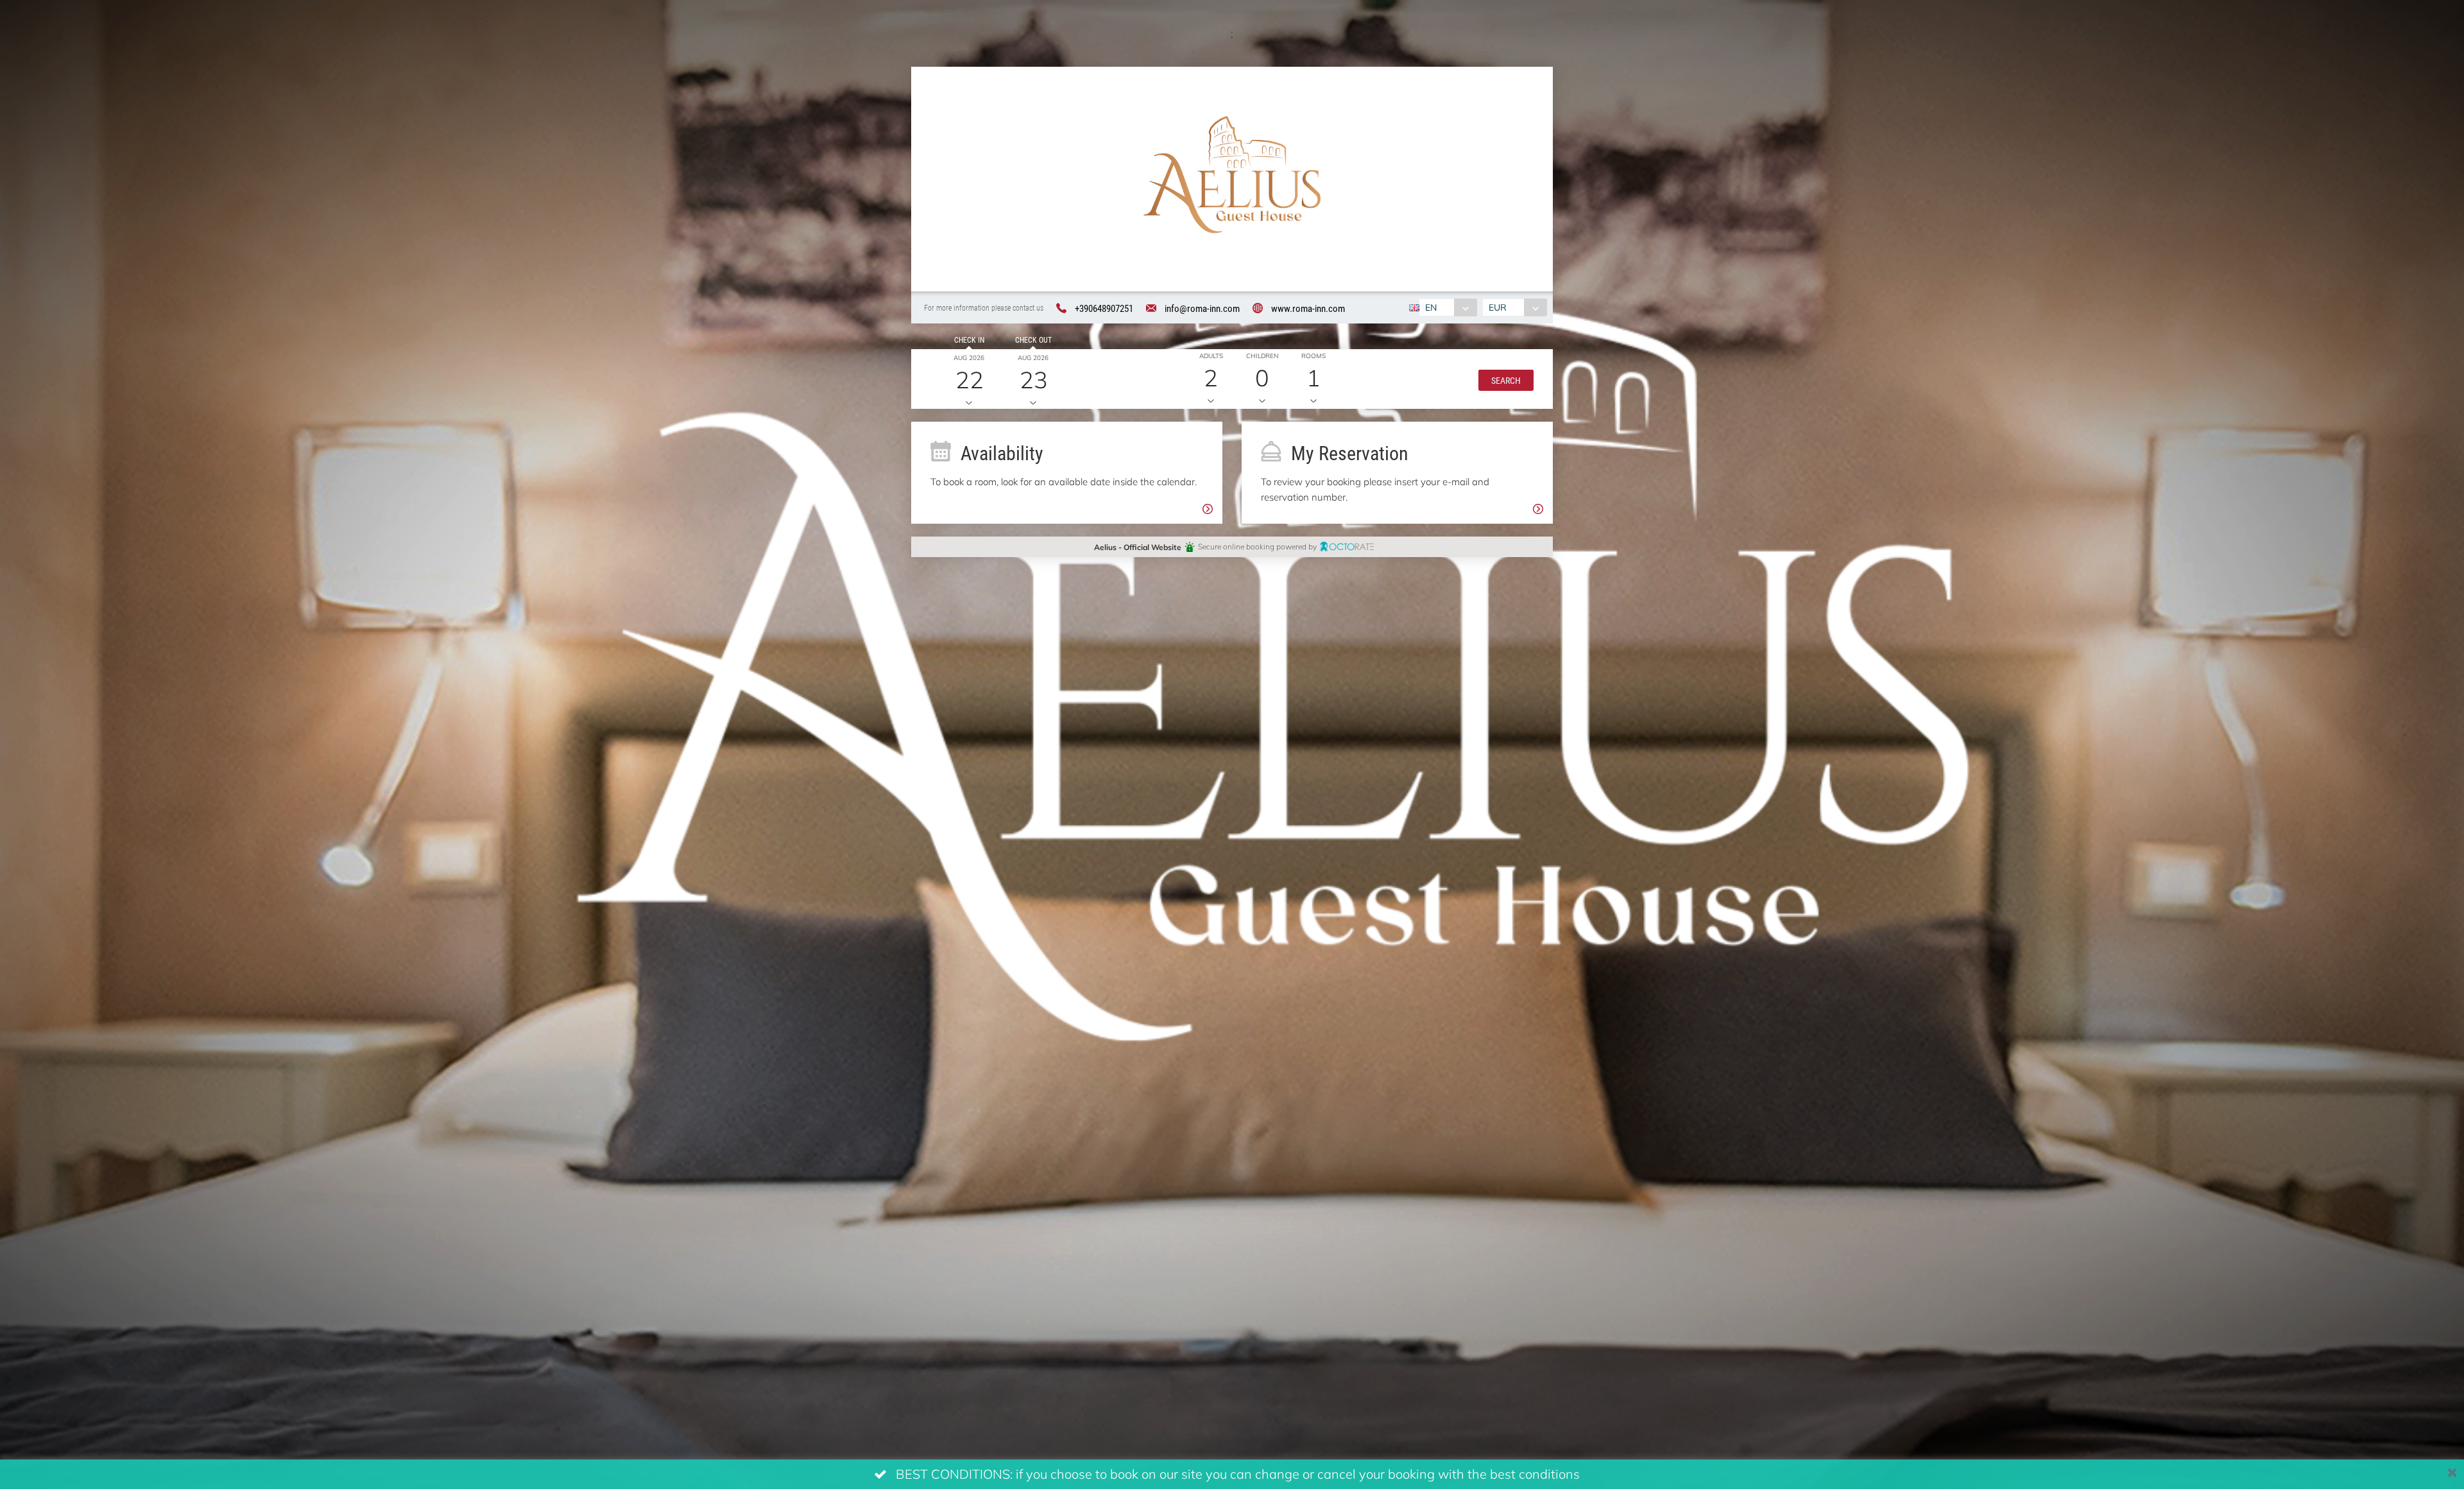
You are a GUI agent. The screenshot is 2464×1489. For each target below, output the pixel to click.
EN (1431, 307)
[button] (1506, 379)
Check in (969, 340)
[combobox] (1448, 307)
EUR (1498, 307)
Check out (1033, 340)
